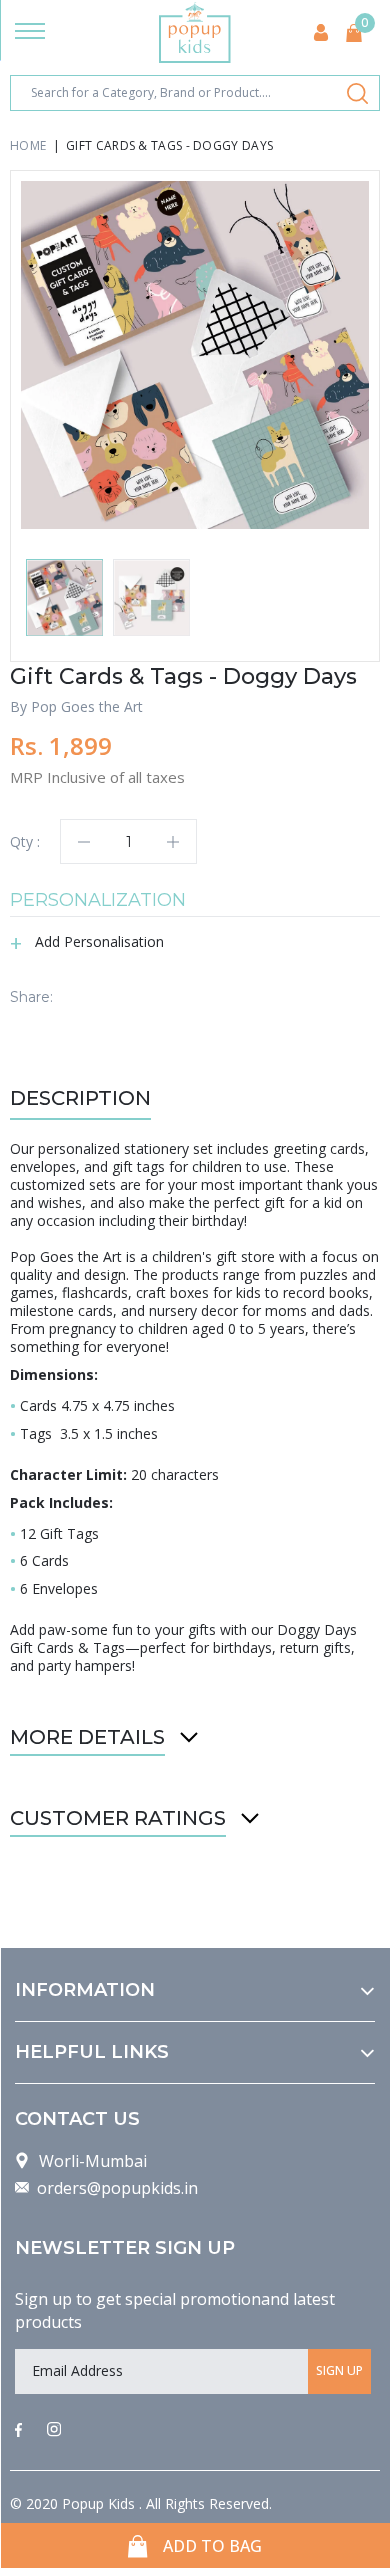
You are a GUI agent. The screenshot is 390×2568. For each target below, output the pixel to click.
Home (28, 145)
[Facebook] (18, 2431)
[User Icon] (321, 32)
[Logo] (195, 32)
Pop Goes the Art (87, 706)
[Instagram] (54, 2431)
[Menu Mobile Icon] (30, 33)
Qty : (25, 841)
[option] (195, 355)
